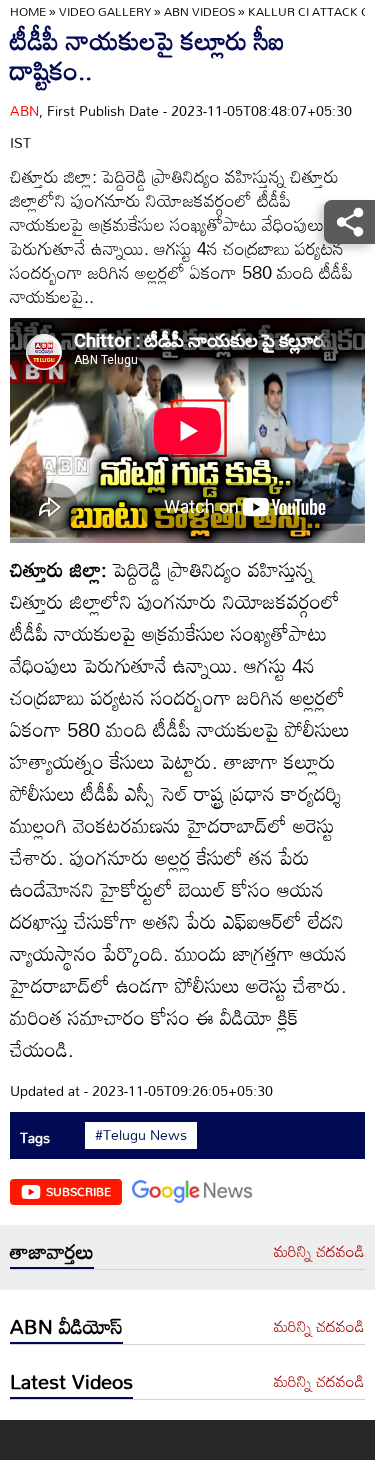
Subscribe (78, 1191)
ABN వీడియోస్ (66, 1326)
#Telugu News (141, 1135)
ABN (24, 110)
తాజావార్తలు (52, 1251)
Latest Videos (71, 1381)
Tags (35, 1137)
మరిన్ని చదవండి (319, 1252)
